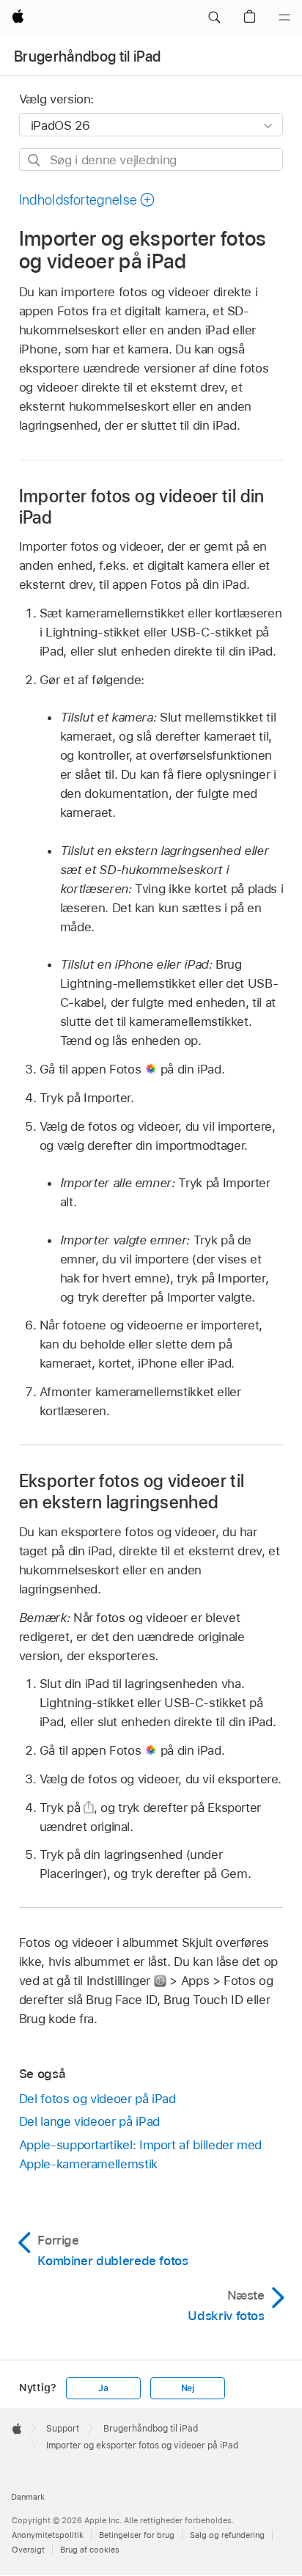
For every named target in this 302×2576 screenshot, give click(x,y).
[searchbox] (151, 159)
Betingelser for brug (137, 2535)
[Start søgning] (35, 160)
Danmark (28, 2497)
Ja (103, 2388)
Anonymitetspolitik (48, 2535)
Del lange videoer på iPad (89, 2121)
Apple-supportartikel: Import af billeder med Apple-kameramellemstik (140, 2154)
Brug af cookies (90, 2550)
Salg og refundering (227, 2535)
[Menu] (284, 18)
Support (63, 2429)
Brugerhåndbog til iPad (87, 56)
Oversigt (28, 2550)
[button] (214, 18)
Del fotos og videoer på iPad (97, 2099)
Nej (188, 2388)
